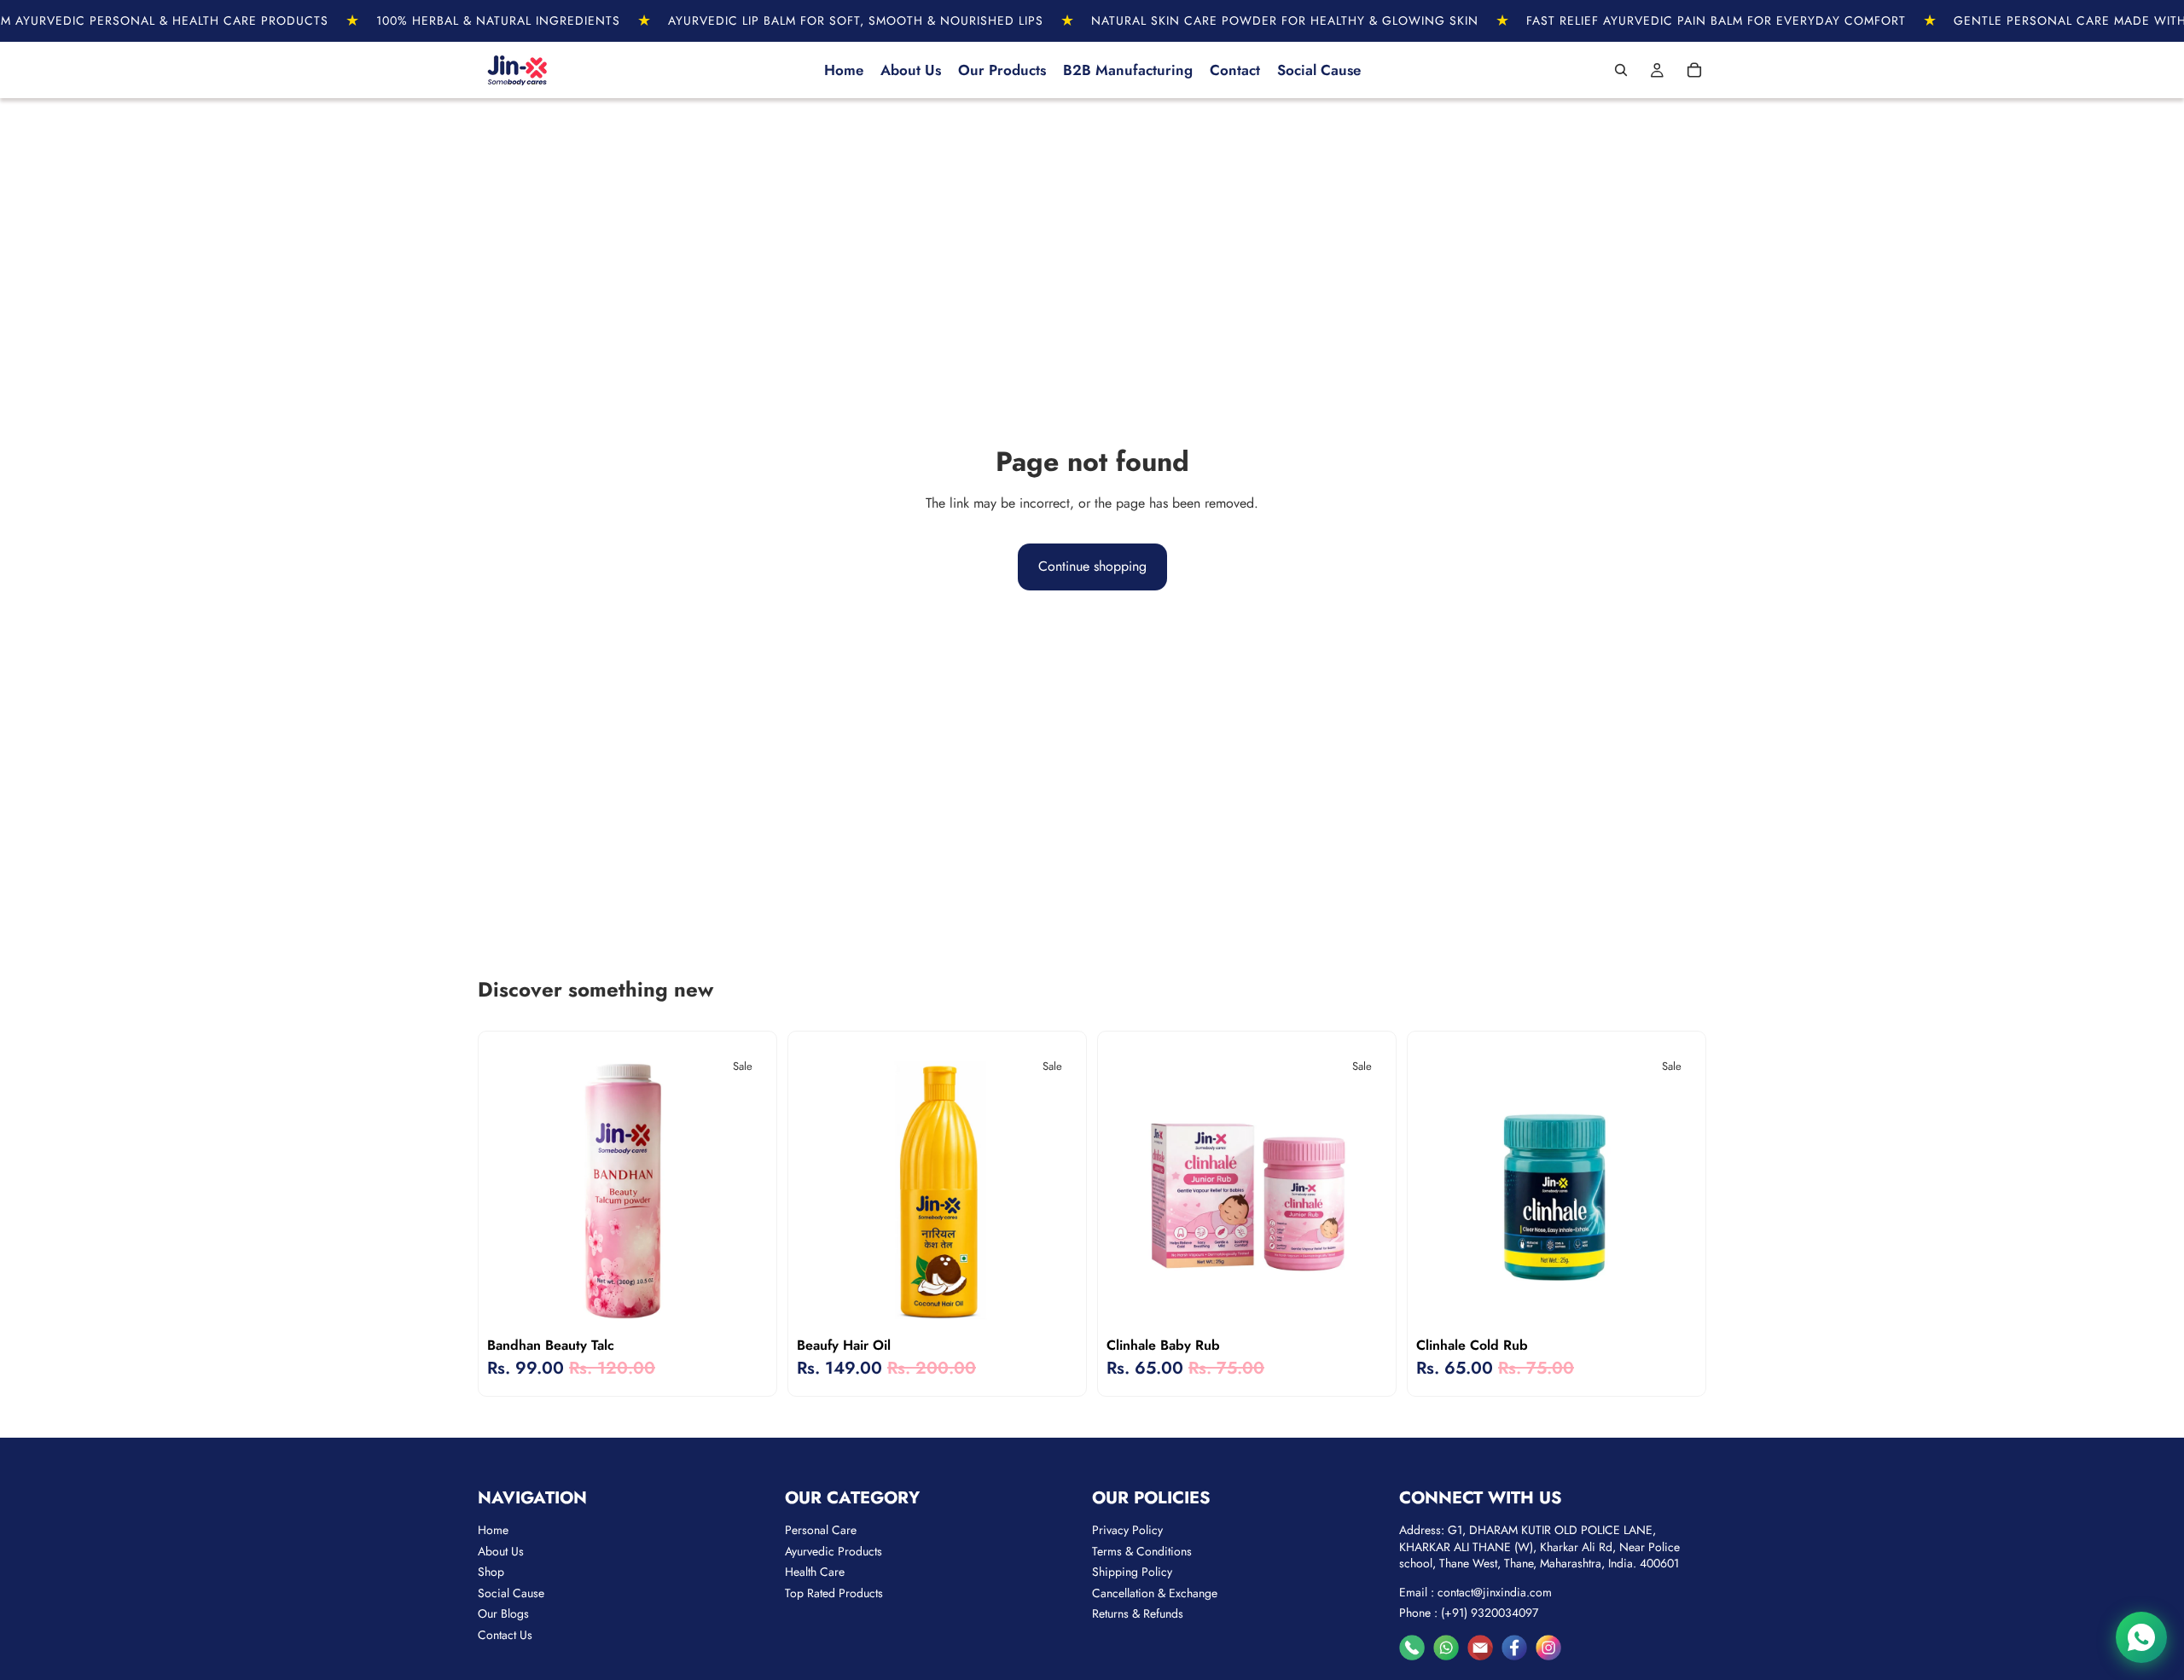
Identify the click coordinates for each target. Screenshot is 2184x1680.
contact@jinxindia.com (1495, 1592)
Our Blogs (503, 1613)
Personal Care (821, 1530)
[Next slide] (1671, 1189)
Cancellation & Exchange (1155, 1593)
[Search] (1621, 70)
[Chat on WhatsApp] (2141, 1637)
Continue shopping (1092, 566)
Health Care (815, 1572)
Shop (491, 1572)
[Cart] (1694, 70)
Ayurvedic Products (834, 1551)
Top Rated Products (834, 1593)
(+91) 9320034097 (1490, 1613)
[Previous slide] (1442, 1189)
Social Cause (511, 1593)
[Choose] (741, 1303)
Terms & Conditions (1142, 1551)
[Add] (1361, 1303)
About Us (501, 1551)
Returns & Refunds (1138, 1613)
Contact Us (505, 1635)
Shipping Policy (1132, 1572)
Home (493, 1530)
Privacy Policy (1127, 1530)
